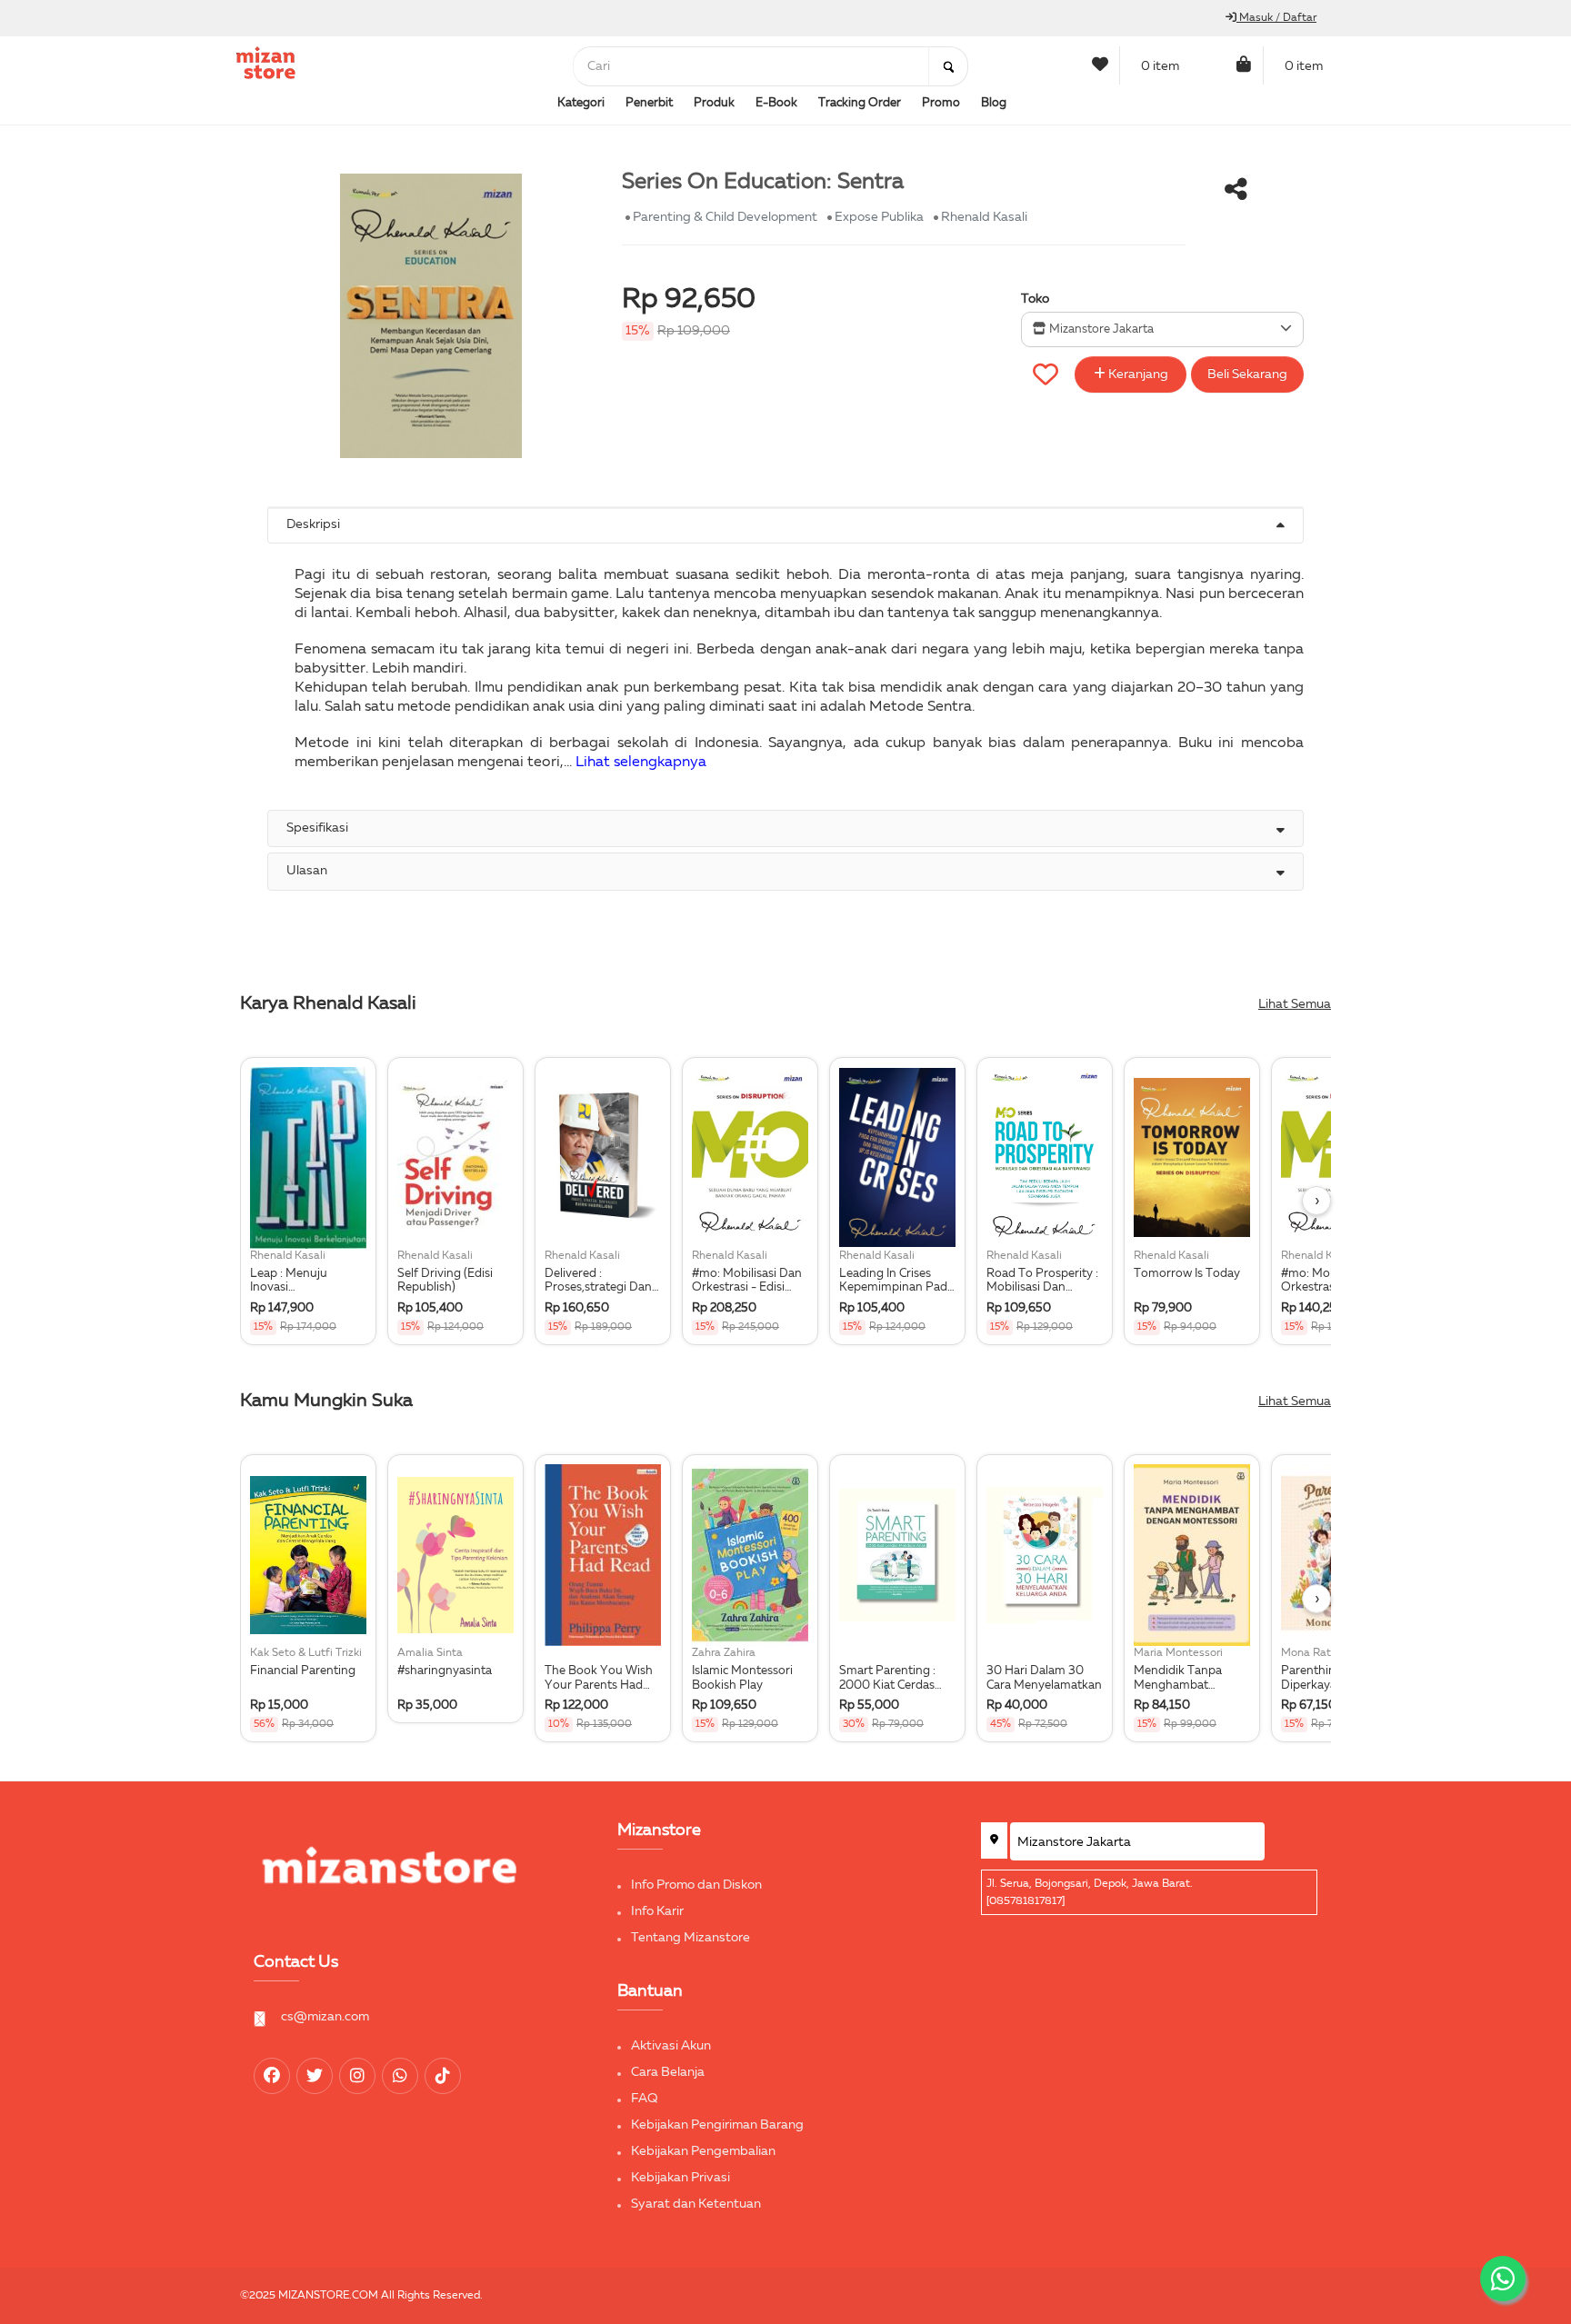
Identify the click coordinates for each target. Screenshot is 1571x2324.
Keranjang (1137, 374)
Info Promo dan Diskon (696, 1885)
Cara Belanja (668, 2072)
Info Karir (657, 1911)
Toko (1035, 299)
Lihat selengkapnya (641, 763)
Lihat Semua (1295, 1004)
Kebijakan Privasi (680, 2178)
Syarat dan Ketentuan (696, 2204)
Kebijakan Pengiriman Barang (717, 2125)
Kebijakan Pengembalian (703, 2151)
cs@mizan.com (325, 2017)
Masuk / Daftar (1276, 18)
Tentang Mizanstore (690, 1938)
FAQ (645, 2099)
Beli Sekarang (1247, 374)
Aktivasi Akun (671, 2046)
